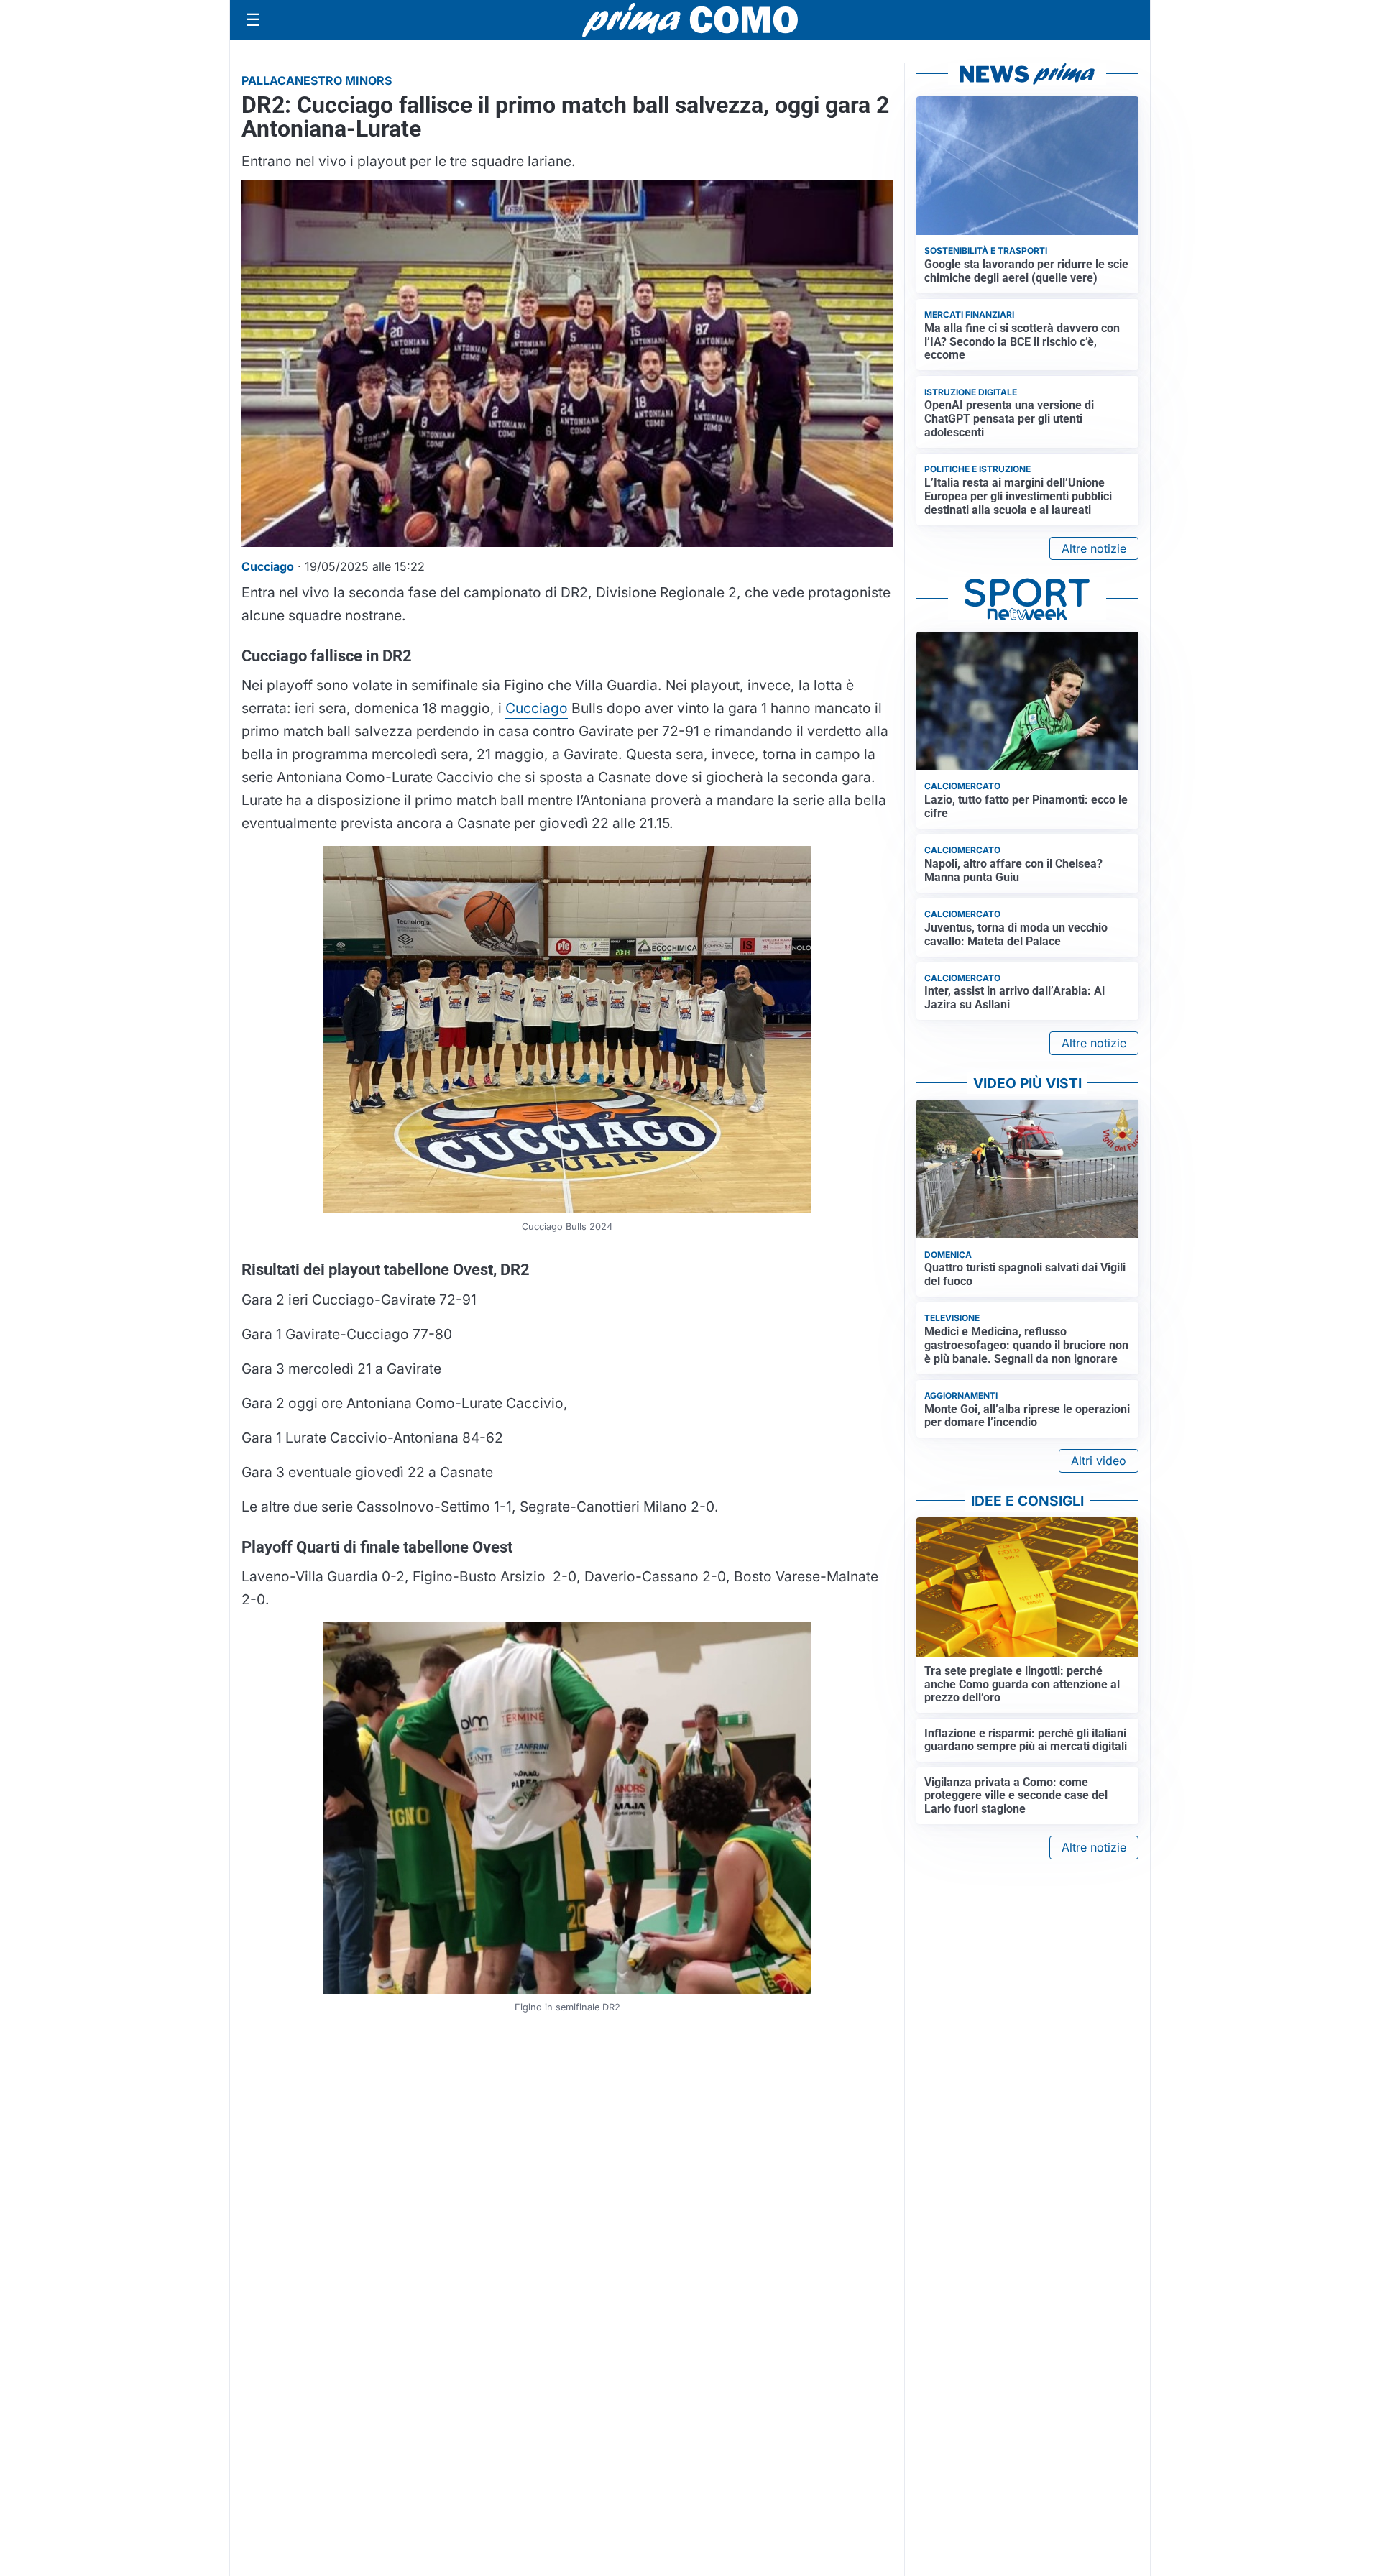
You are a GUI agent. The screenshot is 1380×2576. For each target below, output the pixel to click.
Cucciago (537, 708)
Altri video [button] (1099, 1460)
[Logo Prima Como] (690, 20)
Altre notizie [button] (1094, 548)
